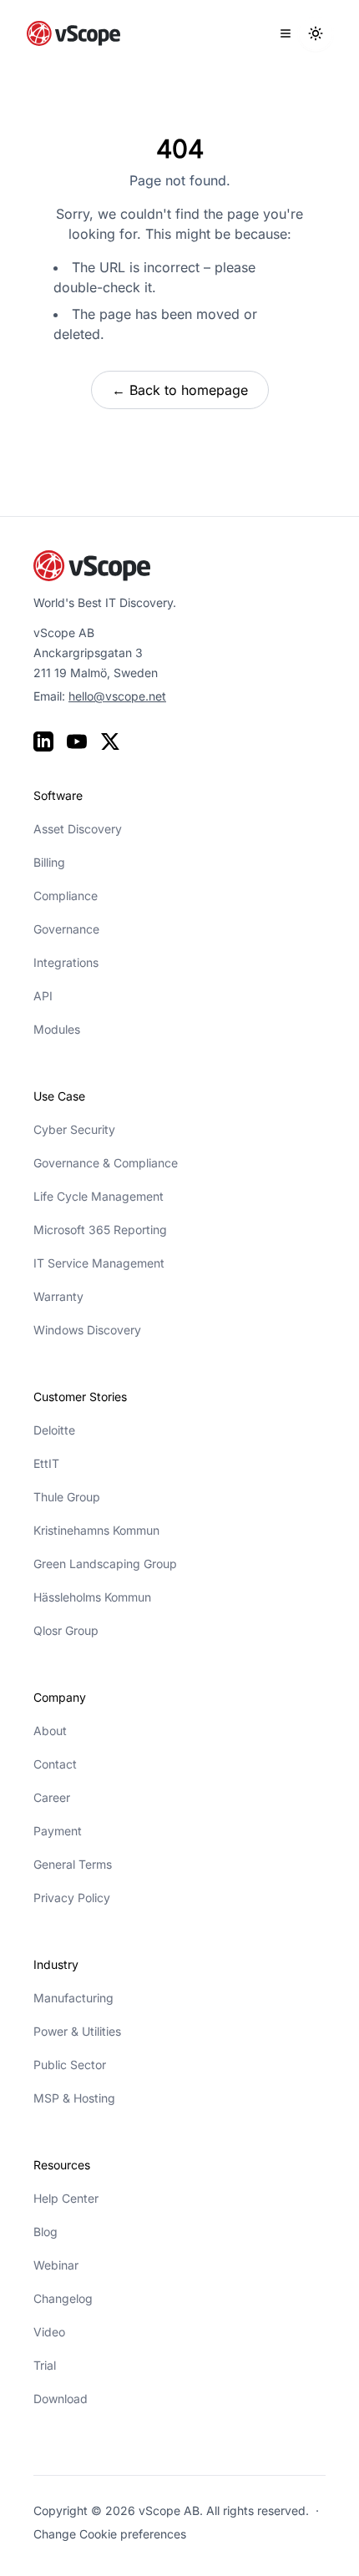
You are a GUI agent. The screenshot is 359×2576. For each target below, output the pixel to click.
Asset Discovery (78, 829)
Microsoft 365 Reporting (100, 1230)
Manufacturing (73, 1998)
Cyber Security (74, 1129)
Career (52, 1797)
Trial (45, 2365)
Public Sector (70, 2065)
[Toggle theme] (316, 33)
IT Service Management (99, 1263)
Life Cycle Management (99, 1196)
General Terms (73, 1864)
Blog (46, 2232)
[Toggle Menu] (286, 33)
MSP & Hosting (74, 2098)
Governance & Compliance (106, 1163)
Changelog (63, 2298)
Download (61, 2399)
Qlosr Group (66, 1630)
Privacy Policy (72, 1898)
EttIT (46, 1463)
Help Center (66, 2198)
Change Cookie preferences (110, 2534)
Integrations (66, 962)
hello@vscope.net (117, 696)
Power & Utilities (77, 2031)
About (50, 1731)
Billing (49, 862)
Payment (58, 1831)
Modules (57, 1029)
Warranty (58, 1296)
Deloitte (54, 1430)
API (43, 996)
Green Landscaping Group (105, 1564)
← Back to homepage (180, 390)
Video (49, 2332)
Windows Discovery (87, 1330)
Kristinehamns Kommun (96, 1530)
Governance (66, 929)
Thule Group (67, 1497)
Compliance (66, 896)
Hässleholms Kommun (92, 1597)
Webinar (56, 2265)
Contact (55, 1764)
